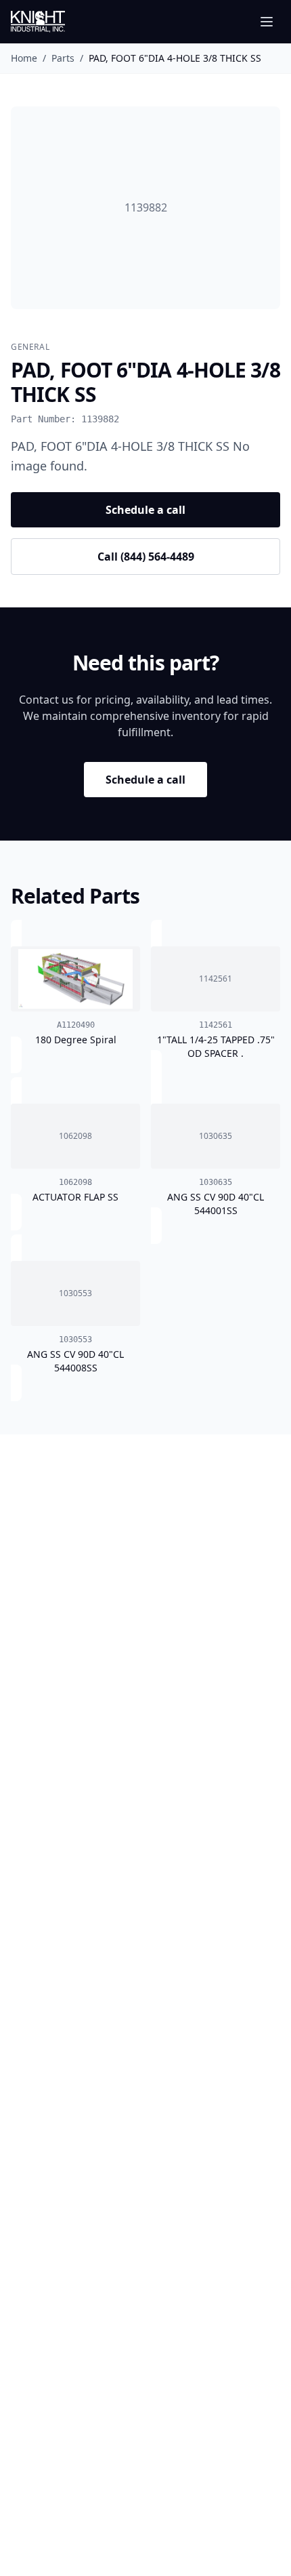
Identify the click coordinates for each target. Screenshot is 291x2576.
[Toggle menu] (267, 22)
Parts (63, 58)
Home (24, 58)
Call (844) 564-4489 (146, 557)
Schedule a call (145, 510)
